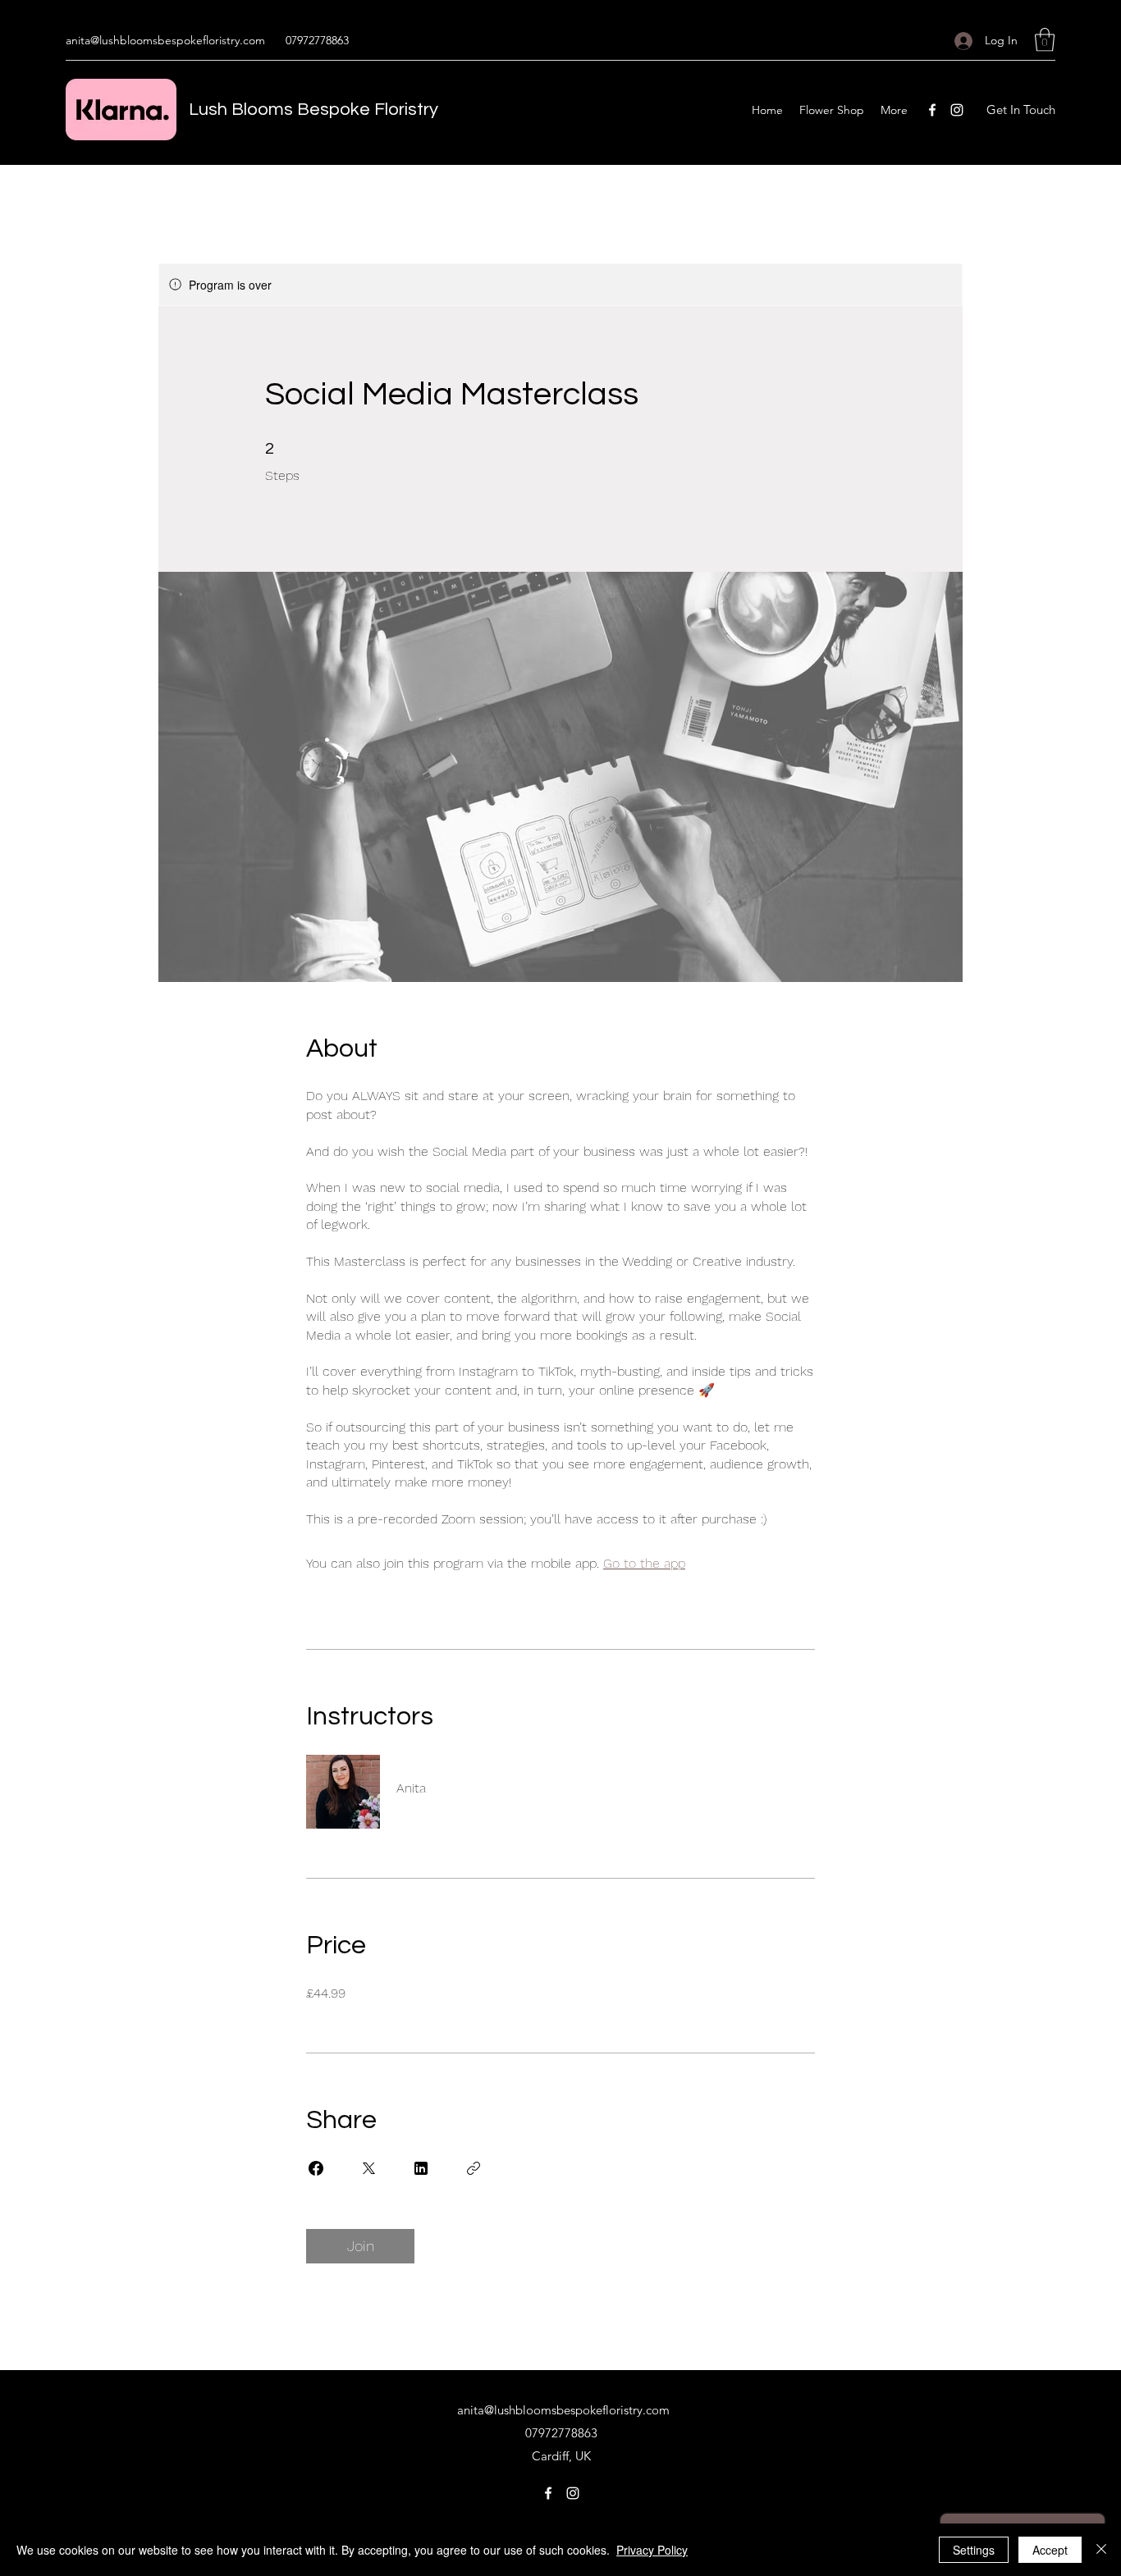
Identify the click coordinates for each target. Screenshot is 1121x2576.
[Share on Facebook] (316, 2168)
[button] (1045, 40)
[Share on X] (368, 2168)
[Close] (1101, 2550)
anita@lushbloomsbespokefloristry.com (165, 40)
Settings (974, 2550)
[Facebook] (932, 110)
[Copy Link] (474, 2168)
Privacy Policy (652, 2550)
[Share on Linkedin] (421, 2168)
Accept (1050, 2550)
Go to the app (644, 1563)
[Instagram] (957, 110)
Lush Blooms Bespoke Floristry (313, 110)
